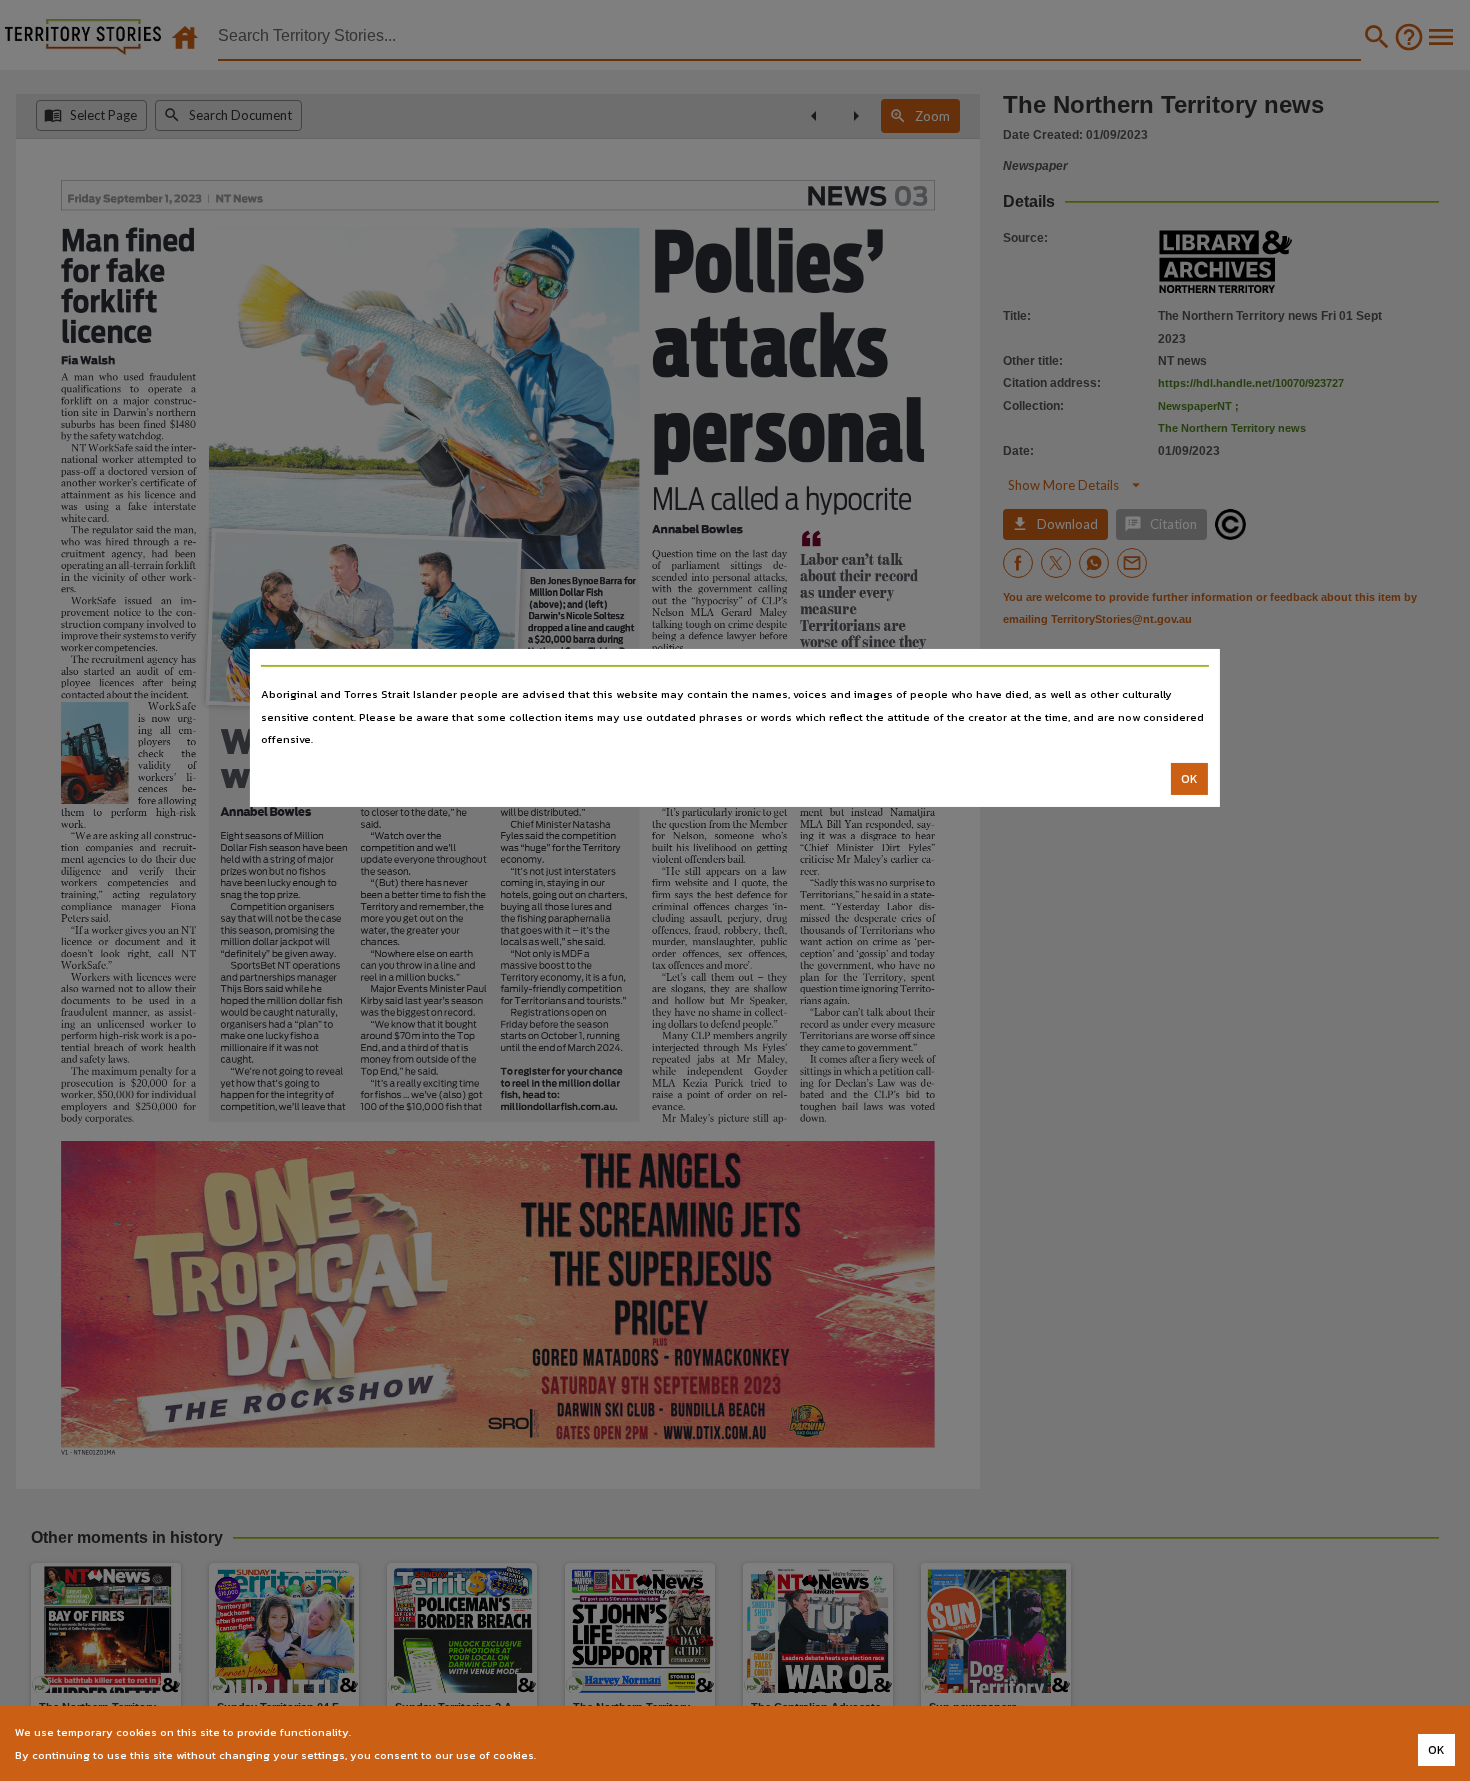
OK (1189, 779)
